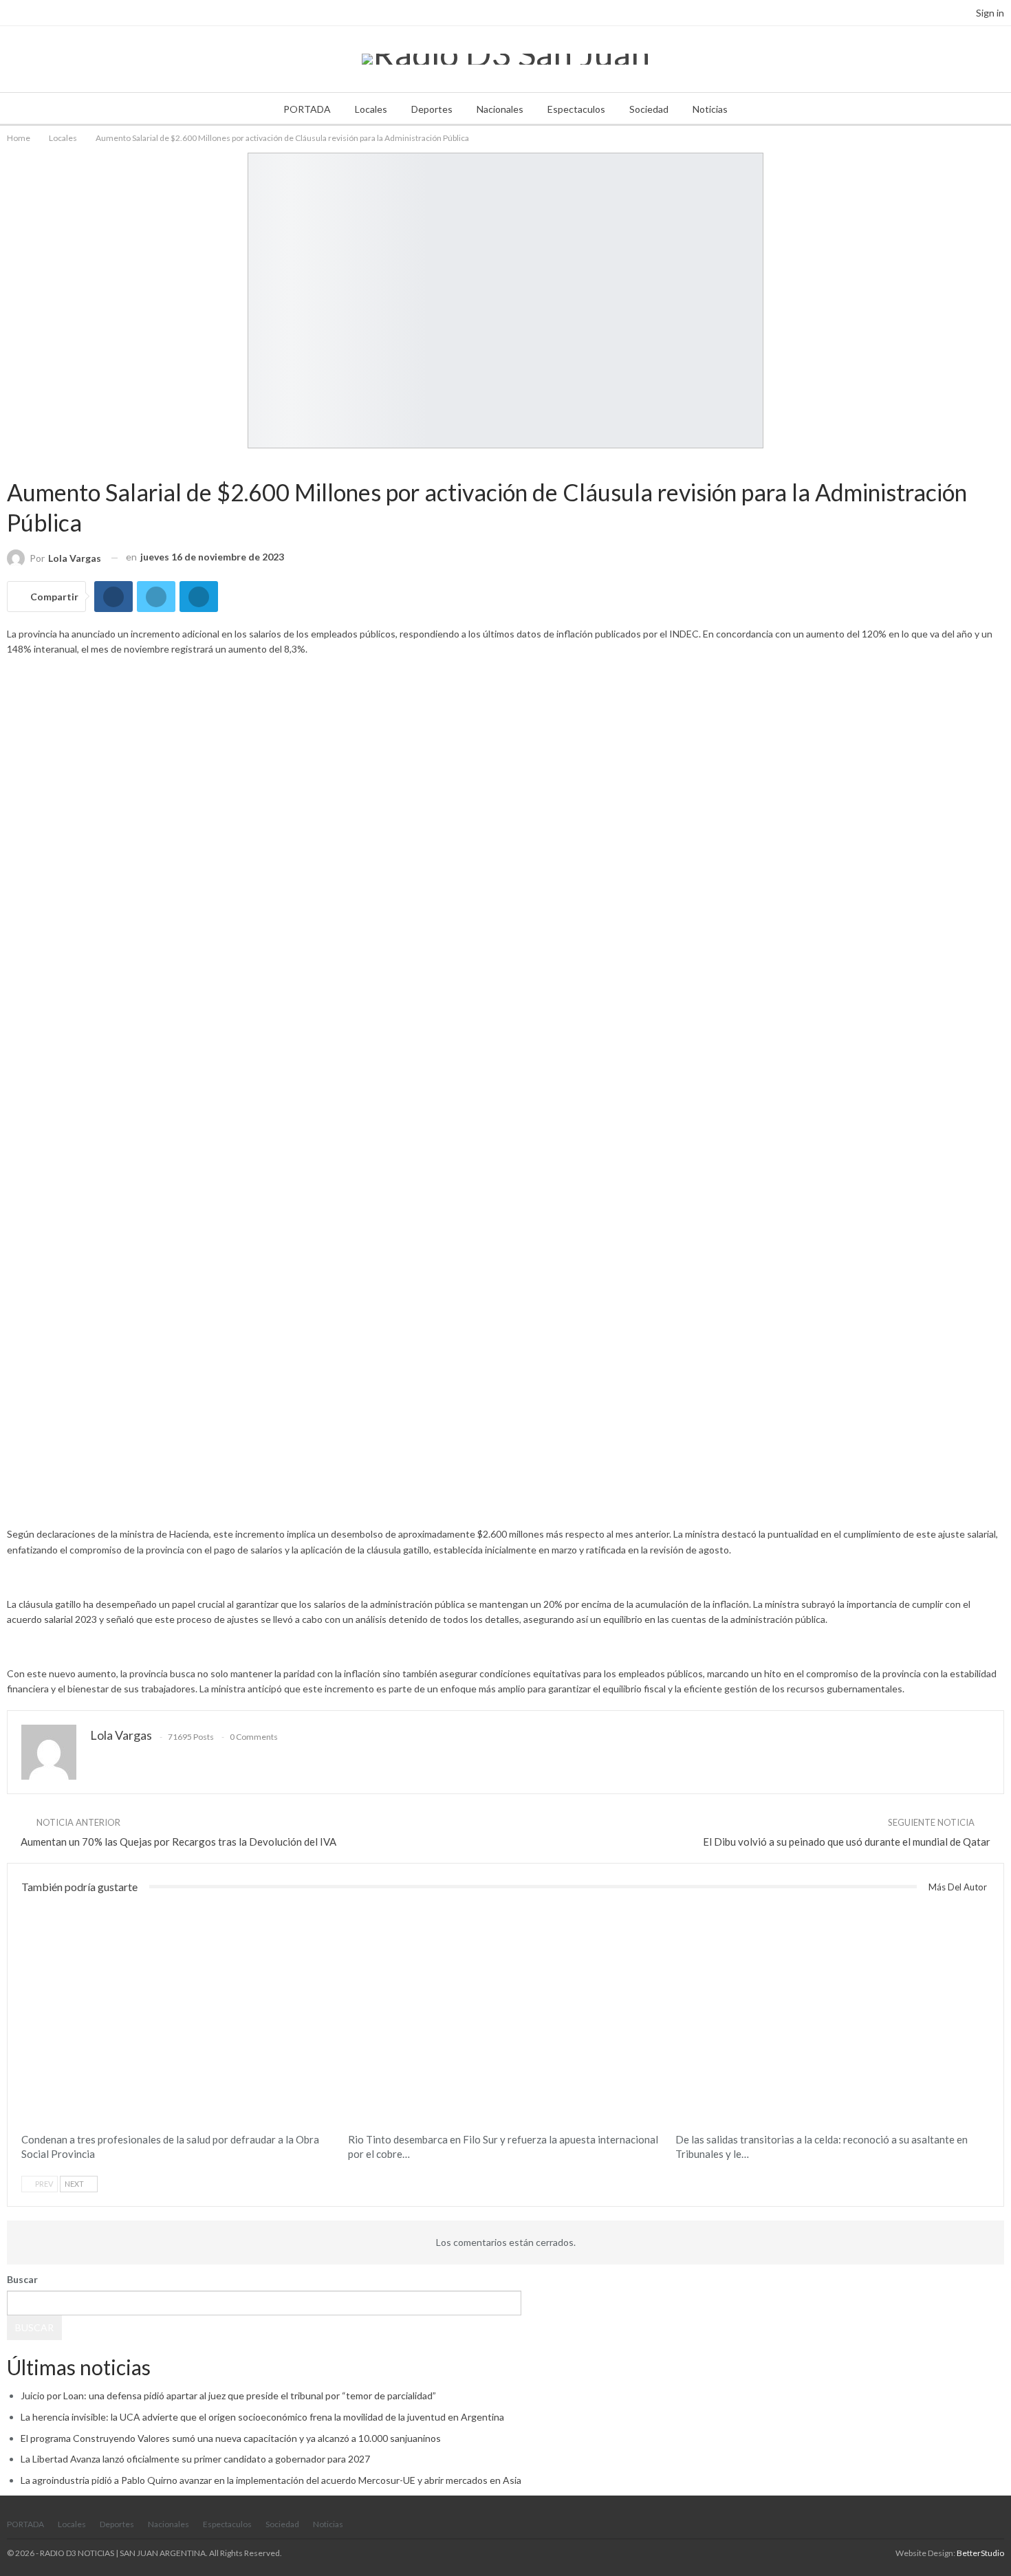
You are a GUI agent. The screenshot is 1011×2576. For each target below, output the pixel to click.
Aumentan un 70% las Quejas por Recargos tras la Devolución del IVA (178, 1842)
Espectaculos (576, 109)
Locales (371, 109)
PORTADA (307, 109)
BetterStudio (980, 2553)
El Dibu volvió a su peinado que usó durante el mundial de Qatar (847, 1842)
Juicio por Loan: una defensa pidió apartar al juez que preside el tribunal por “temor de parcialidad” (228, 2395)
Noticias (710, 109)
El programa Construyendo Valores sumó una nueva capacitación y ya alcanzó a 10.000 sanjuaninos (231, 2438)
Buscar (22, 2279)
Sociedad (649, 109)
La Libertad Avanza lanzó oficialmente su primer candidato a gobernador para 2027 (195, 2459)
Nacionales (500, 109)
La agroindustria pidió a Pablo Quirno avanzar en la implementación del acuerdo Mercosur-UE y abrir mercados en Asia (271, 2480)
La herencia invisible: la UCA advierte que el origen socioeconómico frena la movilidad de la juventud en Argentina (262, 2417)
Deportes (432, 109)
